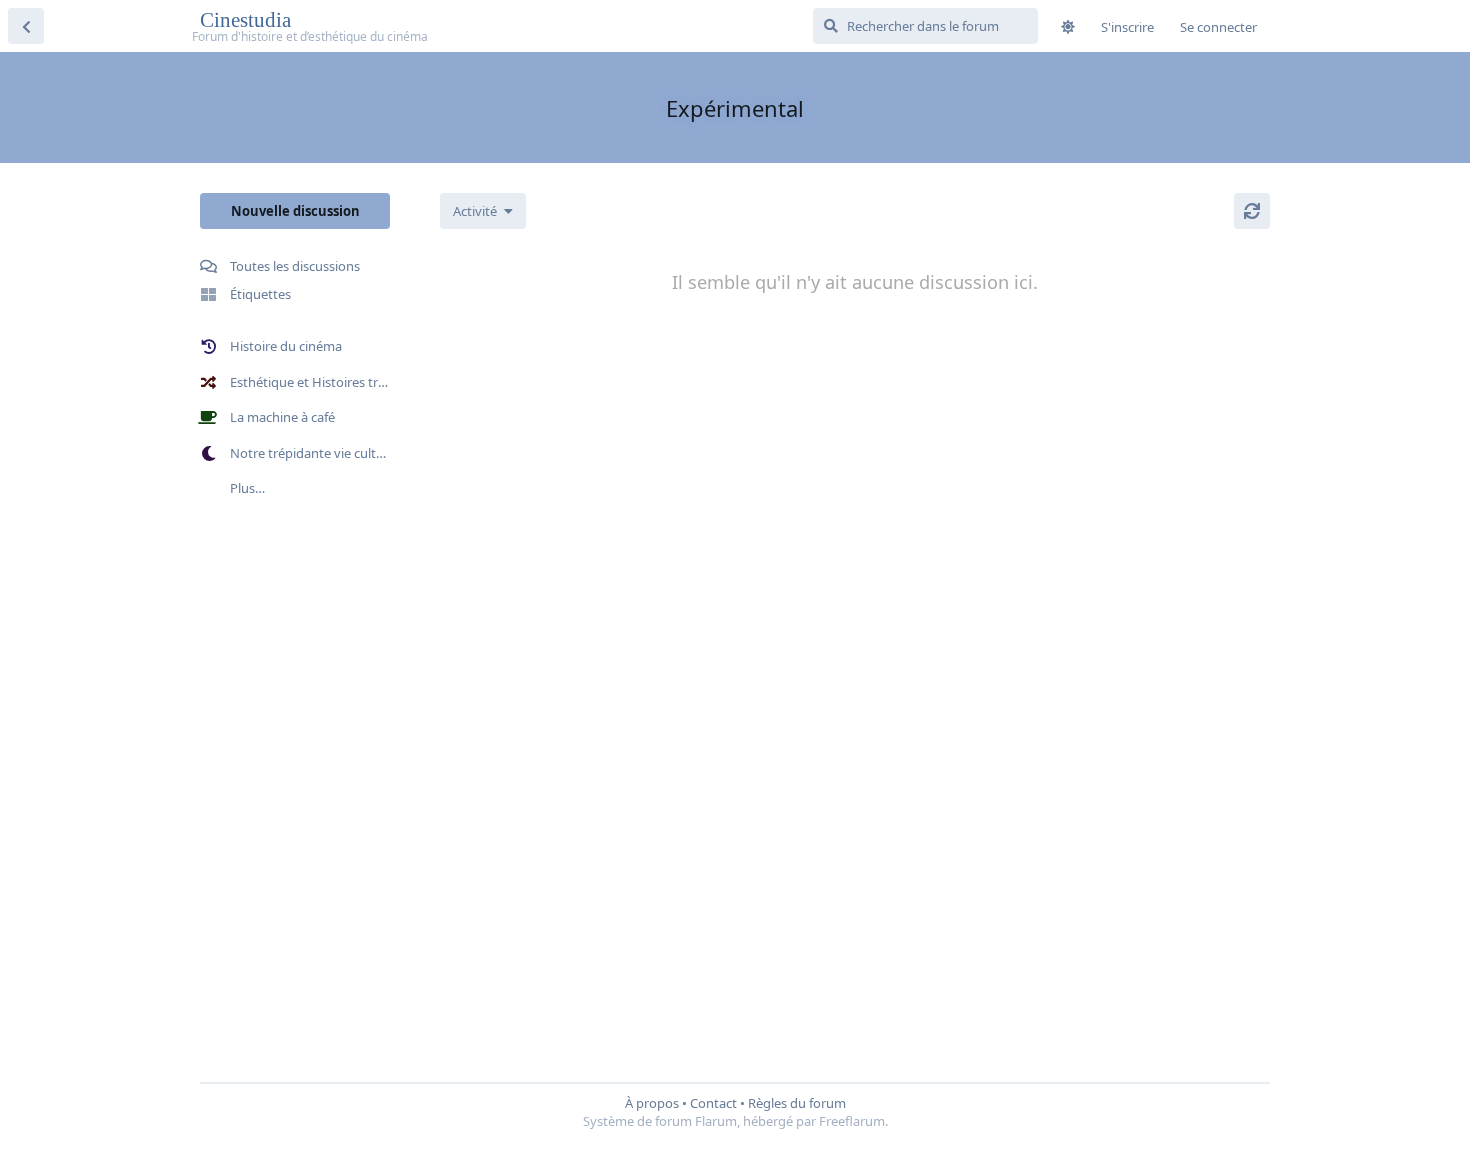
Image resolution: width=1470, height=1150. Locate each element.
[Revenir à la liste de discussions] (26, 26)
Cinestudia (248, 20)
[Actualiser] (1252, 211)
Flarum (716, 1121)
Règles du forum (797, 1103)
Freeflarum (852, 1121)
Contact (713, 1103)
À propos (652, 1103)
